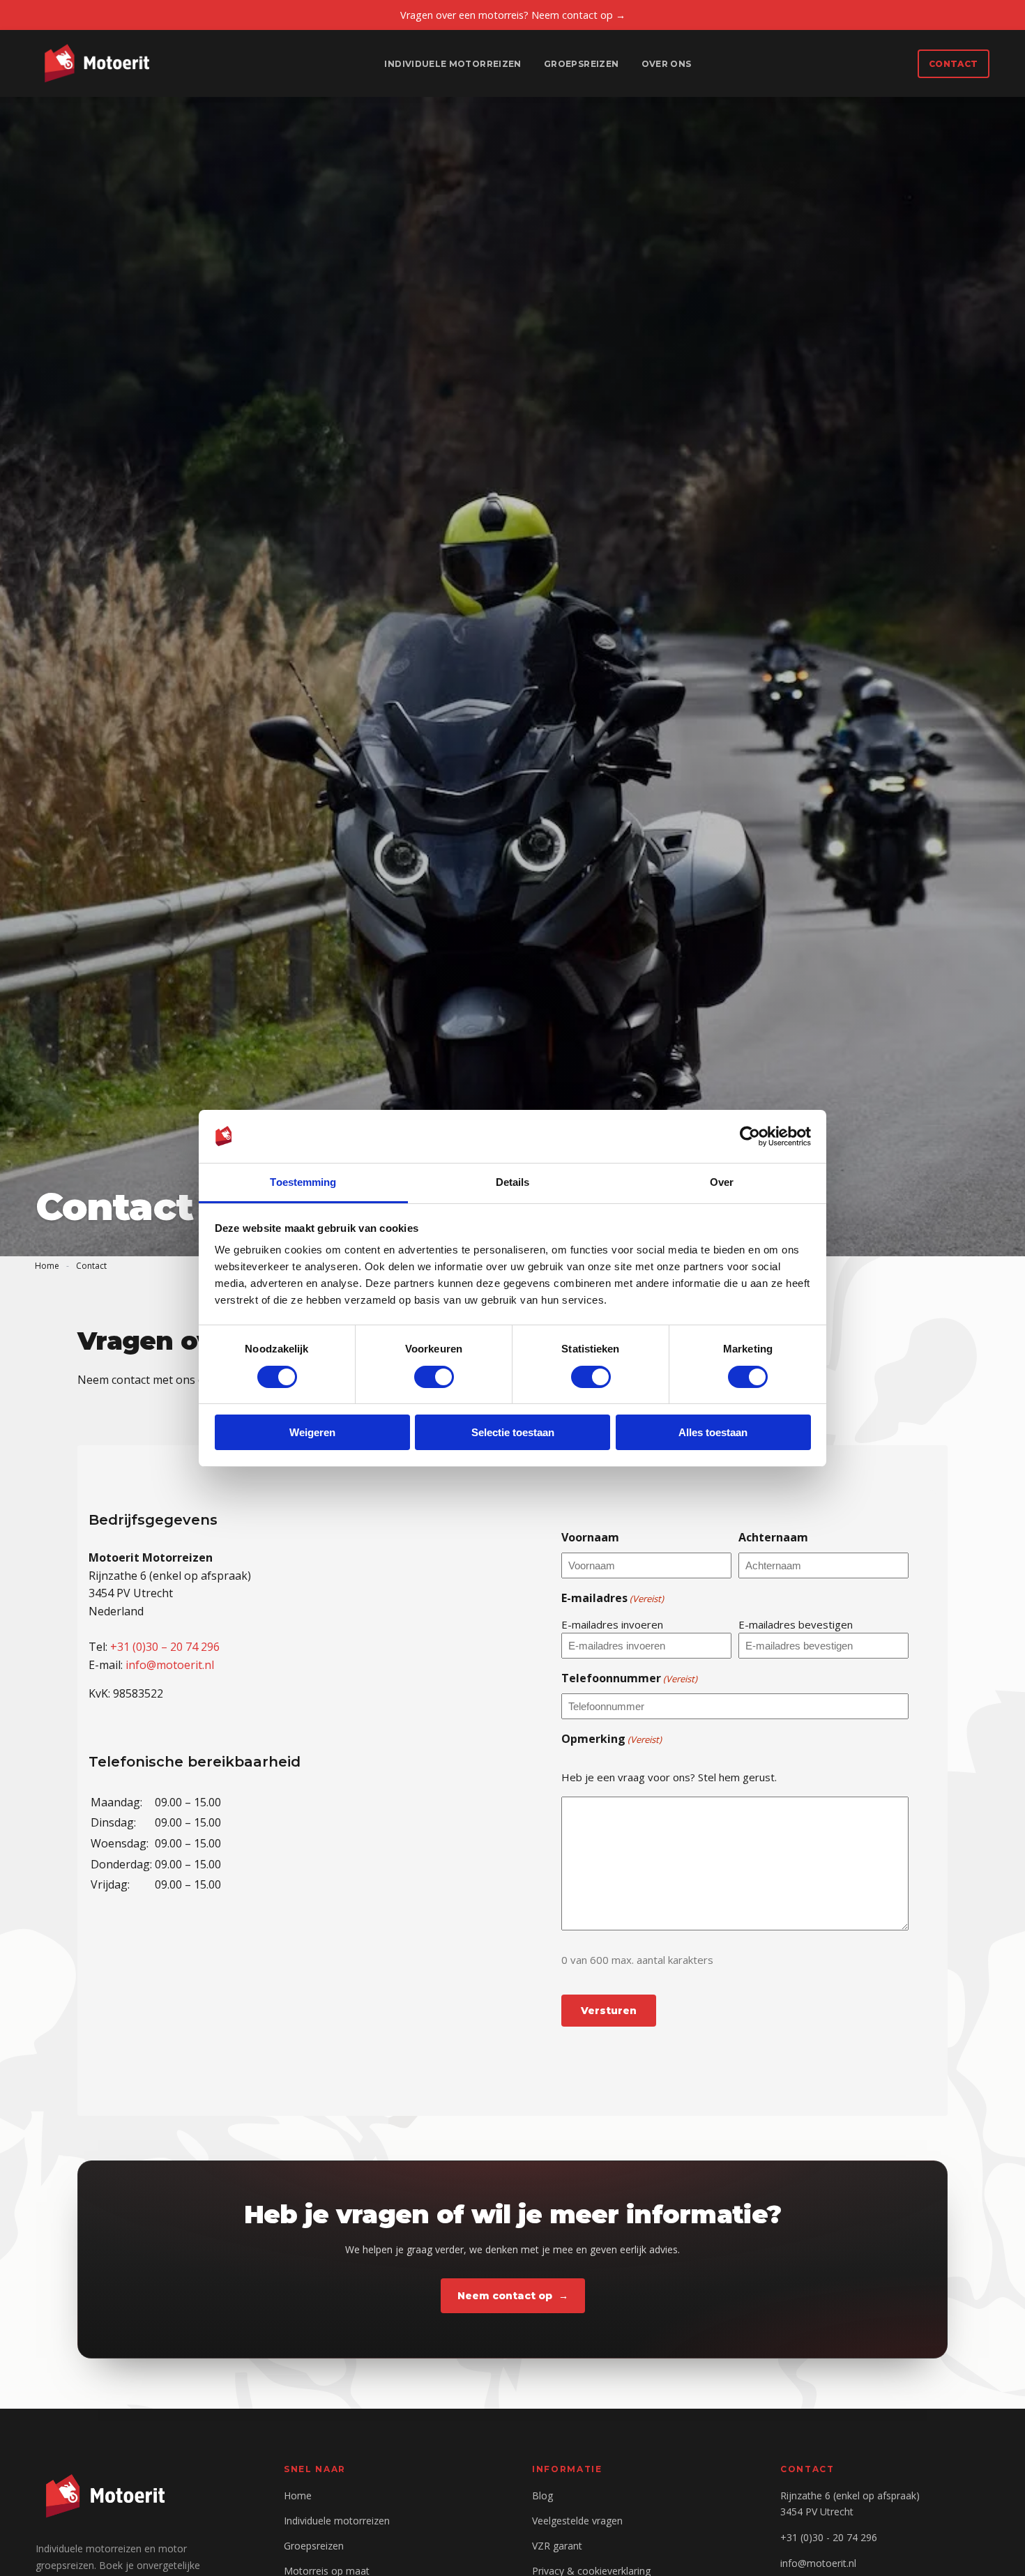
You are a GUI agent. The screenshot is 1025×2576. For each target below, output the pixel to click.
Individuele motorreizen (453, 64)
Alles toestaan (713, 1432)
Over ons (667, 64)
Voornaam (590, 1537)
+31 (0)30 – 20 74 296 (165, 1647)
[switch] (434, 1377)
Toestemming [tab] (303, 1182)
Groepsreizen (581, 64)
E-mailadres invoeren (612, 1624)
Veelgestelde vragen (577, 2521)
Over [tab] (722, 1182)
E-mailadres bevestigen (796, 1624)
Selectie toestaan (513, 1432)
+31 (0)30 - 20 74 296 (829, 2537)
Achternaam (773, 1537)
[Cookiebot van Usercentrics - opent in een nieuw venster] (750, 1136)
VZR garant (557, 2546)
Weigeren (312, 1432)
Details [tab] (513, 1182)
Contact (954, 64)
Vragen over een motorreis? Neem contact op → (513, 15)
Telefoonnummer (629, 1678)
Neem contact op (505, 2296)
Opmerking (612, 1738)
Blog (542, 2495)
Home (47, 1266)
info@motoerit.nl (170, 1664)
